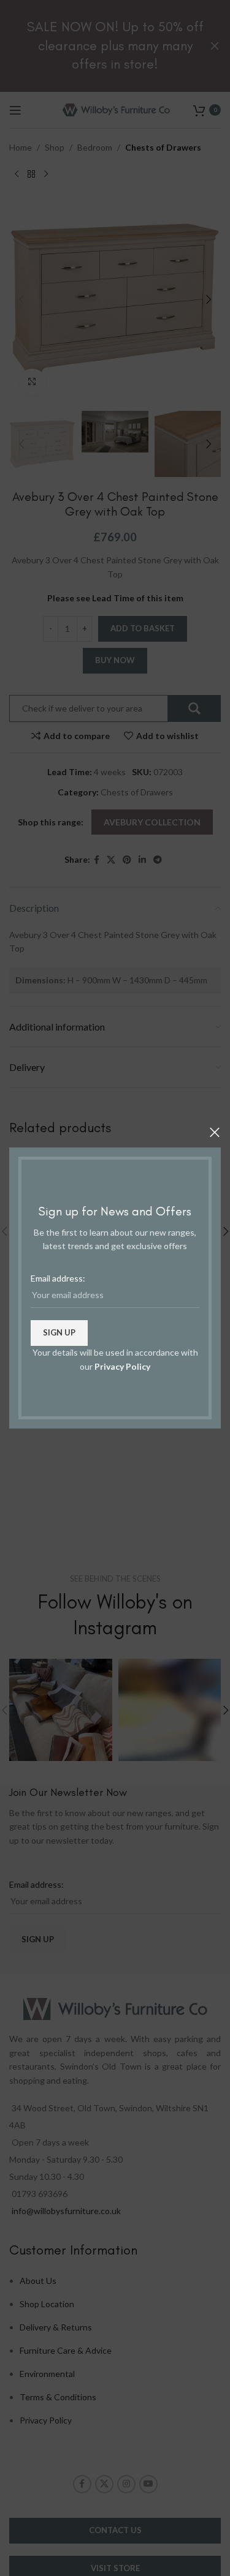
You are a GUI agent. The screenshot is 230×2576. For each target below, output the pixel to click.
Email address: (58, 1278)
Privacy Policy (122, 1366)
